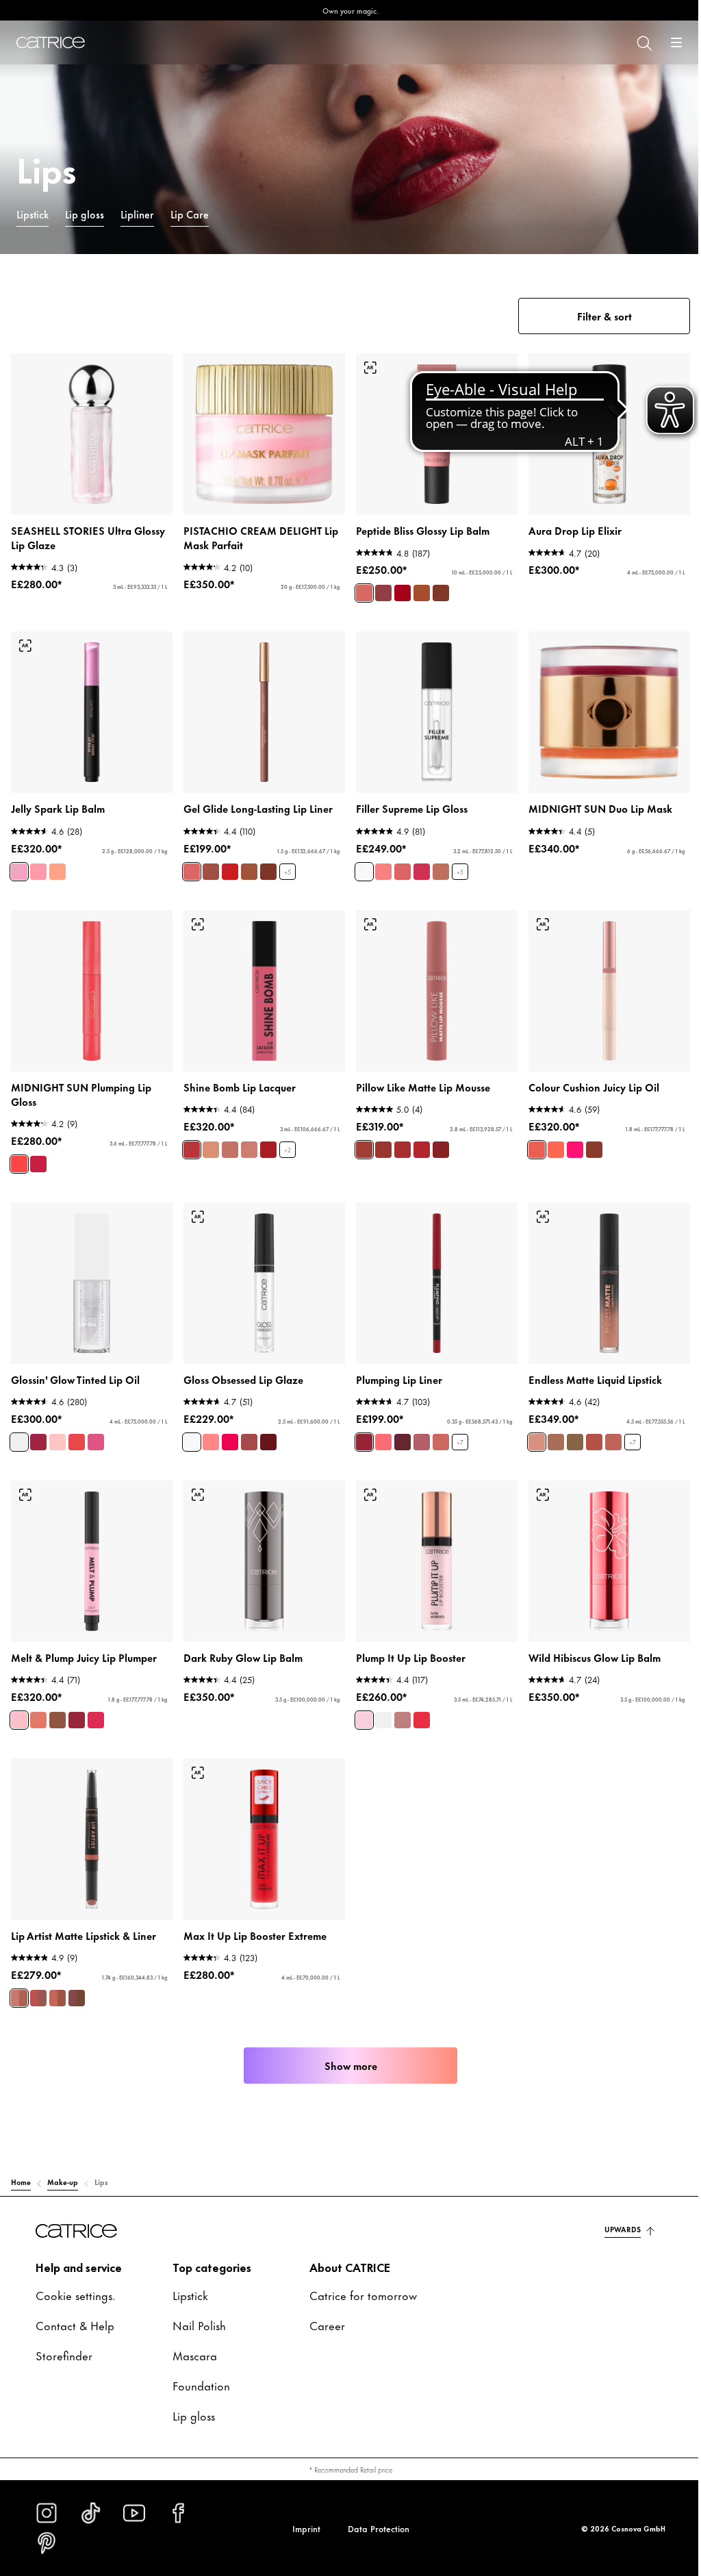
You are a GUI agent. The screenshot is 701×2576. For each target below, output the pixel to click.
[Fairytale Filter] (379, 863)
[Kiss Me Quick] (606, 1428)
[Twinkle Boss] (38, 863)
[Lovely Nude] (548, 1428)
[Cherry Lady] (398, 1428)
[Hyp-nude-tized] (38, 1704)
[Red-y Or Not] (417, 1138)
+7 (455, 1429)
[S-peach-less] (379, 1428)
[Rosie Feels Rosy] (436, 1428)
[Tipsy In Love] (58, 1704)
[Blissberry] (379, 588)
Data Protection (373, 2528)
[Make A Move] (38, 1428)
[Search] (633, 42)
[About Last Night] (266, 1138)
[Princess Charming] (189, 863)
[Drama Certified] (417, 863)
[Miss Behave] (398, 863)
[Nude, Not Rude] (436, 863)
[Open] (666, 42)
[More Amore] (19, 1704)
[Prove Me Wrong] (398, 1704)
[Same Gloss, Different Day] (208, 1428)
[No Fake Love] (359, 1704)
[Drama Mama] (77, 1428)
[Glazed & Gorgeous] (436, 588)
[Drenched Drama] (587, 1138)
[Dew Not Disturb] (398, 588)
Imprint (301, 2528)
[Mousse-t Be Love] (398, 1138)
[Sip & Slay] (266, 863)
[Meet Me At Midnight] (19, 1152)
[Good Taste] (227, 1138)
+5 (285, 863)
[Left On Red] (227, 863)
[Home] (51, 42)
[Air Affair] (379, 1138)
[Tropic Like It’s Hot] (96, 1704)
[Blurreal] (359, 1138)
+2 (285, 1138)
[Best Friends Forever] (58, 1979)
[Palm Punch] (568, 1138)
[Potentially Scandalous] (417, 1704)
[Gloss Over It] (227, 1428)
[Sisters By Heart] (77, 1979)
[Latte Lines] (246, 863)
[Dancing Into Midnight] (38, 1152)
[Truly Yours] (568, 1428)
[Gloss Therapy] (189, 1428)
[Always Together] (19, 1979)
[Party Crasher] (19, 1428)
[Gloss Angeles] (548, 1138)
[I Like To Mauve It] (417, 1428)
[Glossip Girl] (96, 1428)
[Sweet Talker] (246, 1138)
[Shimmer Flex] (19, 863)
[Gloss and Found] (266, 1428)
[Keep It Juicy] (58, 1428)
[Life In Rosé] (359, 588)
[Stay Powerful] (359, 1428)
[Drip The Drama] (208, 863)
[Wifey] (587, 1428)
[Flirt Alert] (189, 1138)
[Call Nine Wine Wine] (77, 1704)
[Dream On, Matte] (436, 1138)
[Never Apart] (38, 1979)
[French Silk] (208, 1138)
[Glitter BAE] (58, 863)
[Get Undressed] (529, 1428)
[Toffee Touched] (417, 588)
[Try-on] (366, 364)
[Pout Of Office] (246, 1428)
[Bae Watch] (529, 1138)
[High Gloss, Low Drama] (359, 863)
